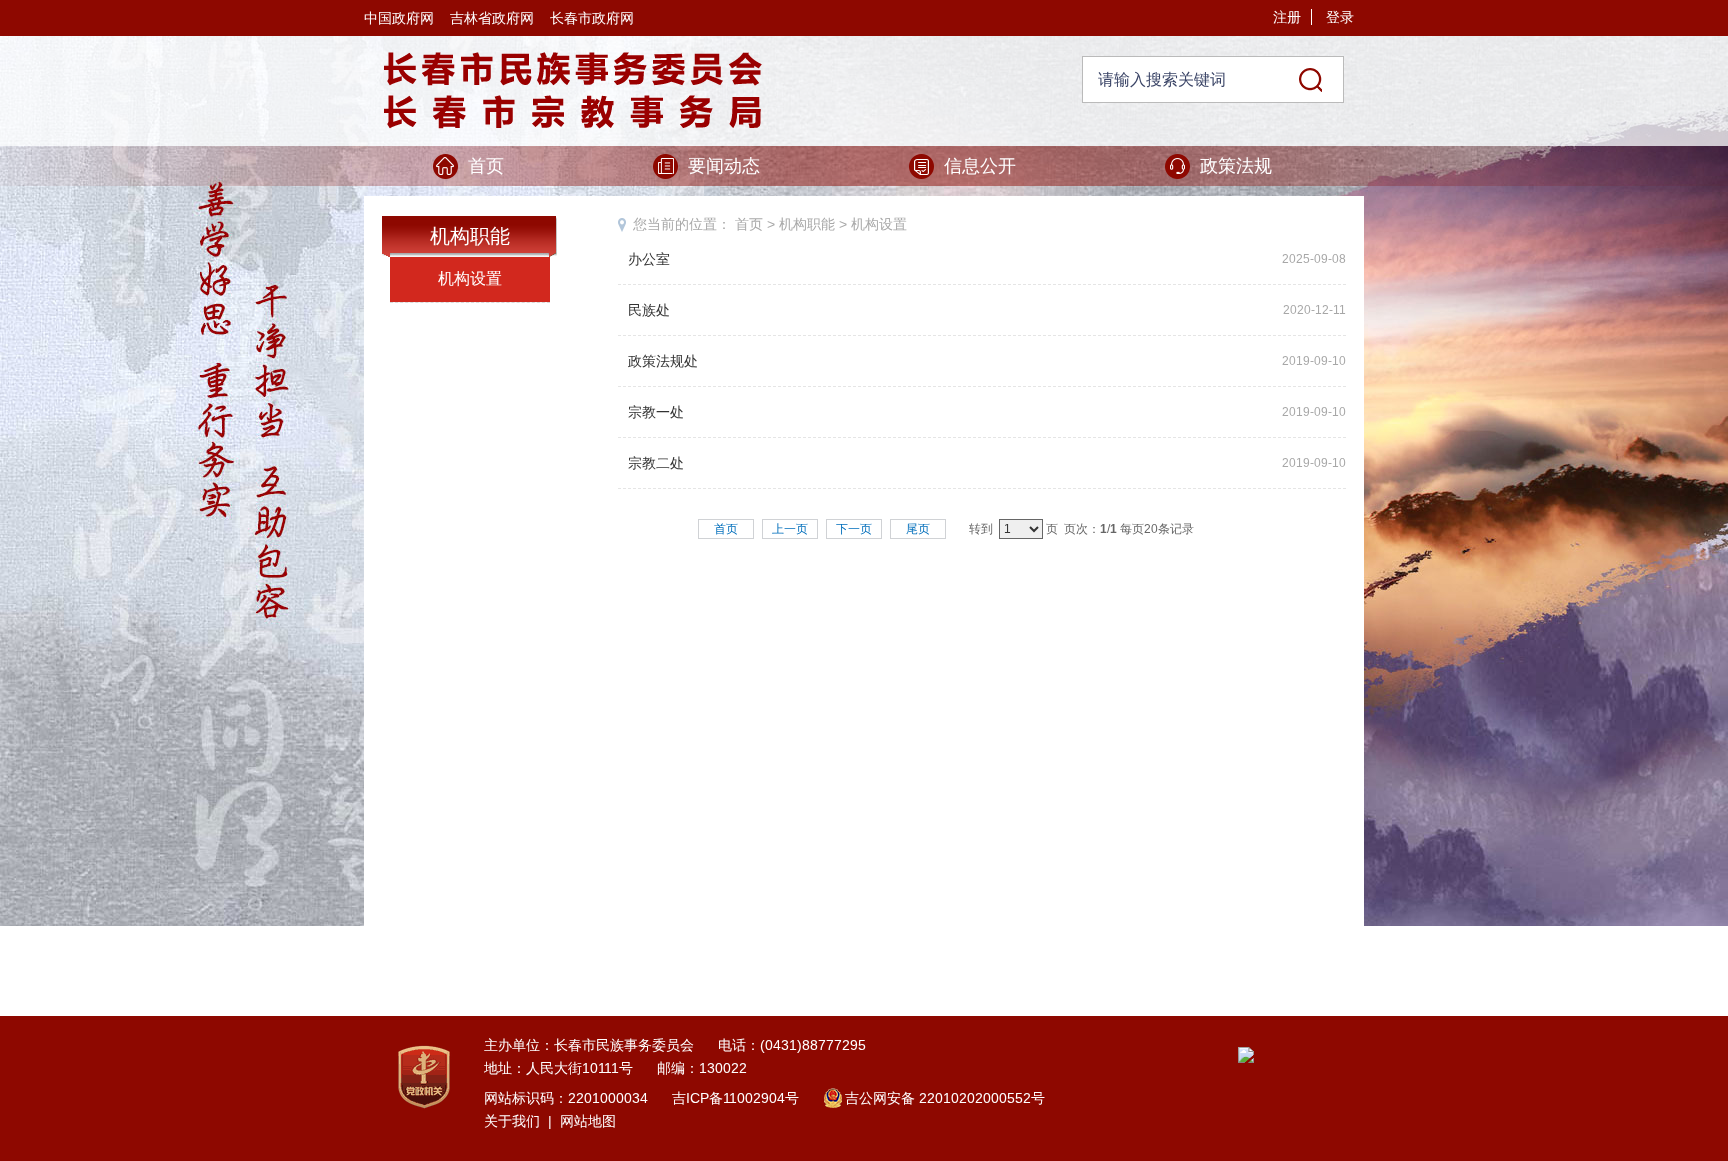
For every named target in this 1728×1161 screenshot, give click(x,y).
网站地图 (588, 1121)
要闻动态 (724, 166)
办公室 (649, 259)
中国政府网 (399, 18)
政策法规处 (663, 361)
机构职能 (807, 224)
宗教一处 (656, 412)
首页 (486, 166)
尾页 (918, 529)
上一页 (790, 529)
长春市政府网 (592, 18)
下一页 (854, 529)
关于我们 (512, 1121)
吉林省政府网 (492, 18)
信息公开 (980, 166)
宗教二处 (656, 463)
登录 (1340, 17)
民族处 (649, 310)
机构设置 (470, 278)
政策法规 (1236, 166)
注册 (1287, 17)
